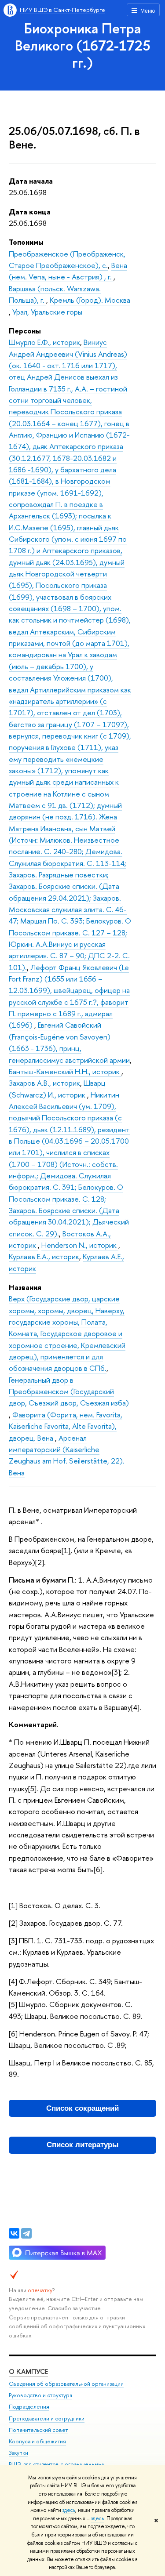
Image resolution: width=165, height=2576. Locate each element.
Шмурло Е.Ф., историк (44, 342)
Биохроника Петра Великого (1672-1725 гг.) (83, 45)
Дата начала (31, 181)
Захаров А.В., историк (44, 1083)
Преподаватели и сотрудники (47, 2418)
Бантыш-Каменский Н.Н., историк (65, 1071)
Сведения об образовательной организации (66, 2384)
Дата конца (30, 212)
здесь (69, 2510)
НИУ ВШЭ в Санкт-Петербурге (62, 10)
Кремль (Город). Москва (90, 300)
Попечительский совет (38, 2430)
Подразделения (29, 2407)
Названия (25, 1287)
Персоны (25, 331)
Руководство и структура (40, 2395)
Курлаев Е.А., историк (44, 1256)
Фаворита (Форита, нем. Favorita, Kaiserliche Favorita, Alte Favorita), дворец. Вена (66, 1426)
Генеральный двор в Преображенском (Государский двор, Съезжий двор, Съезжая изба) (69, 1391)
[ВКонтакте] (14, 2233)
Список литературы (83, 2145)
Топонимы (26, 242)
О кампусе (28, 2371)
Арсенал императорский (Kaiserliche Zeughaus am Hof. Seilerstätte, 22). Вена (67, 1455)
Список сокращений (82, 2108)
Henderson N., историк (80, 1245)
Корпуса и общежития (37, 2441)
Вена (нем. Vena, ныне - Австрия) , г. (68, 271)
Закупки (18, 2453)
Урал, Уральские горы (47, 312)
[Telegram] (26, 2233)
